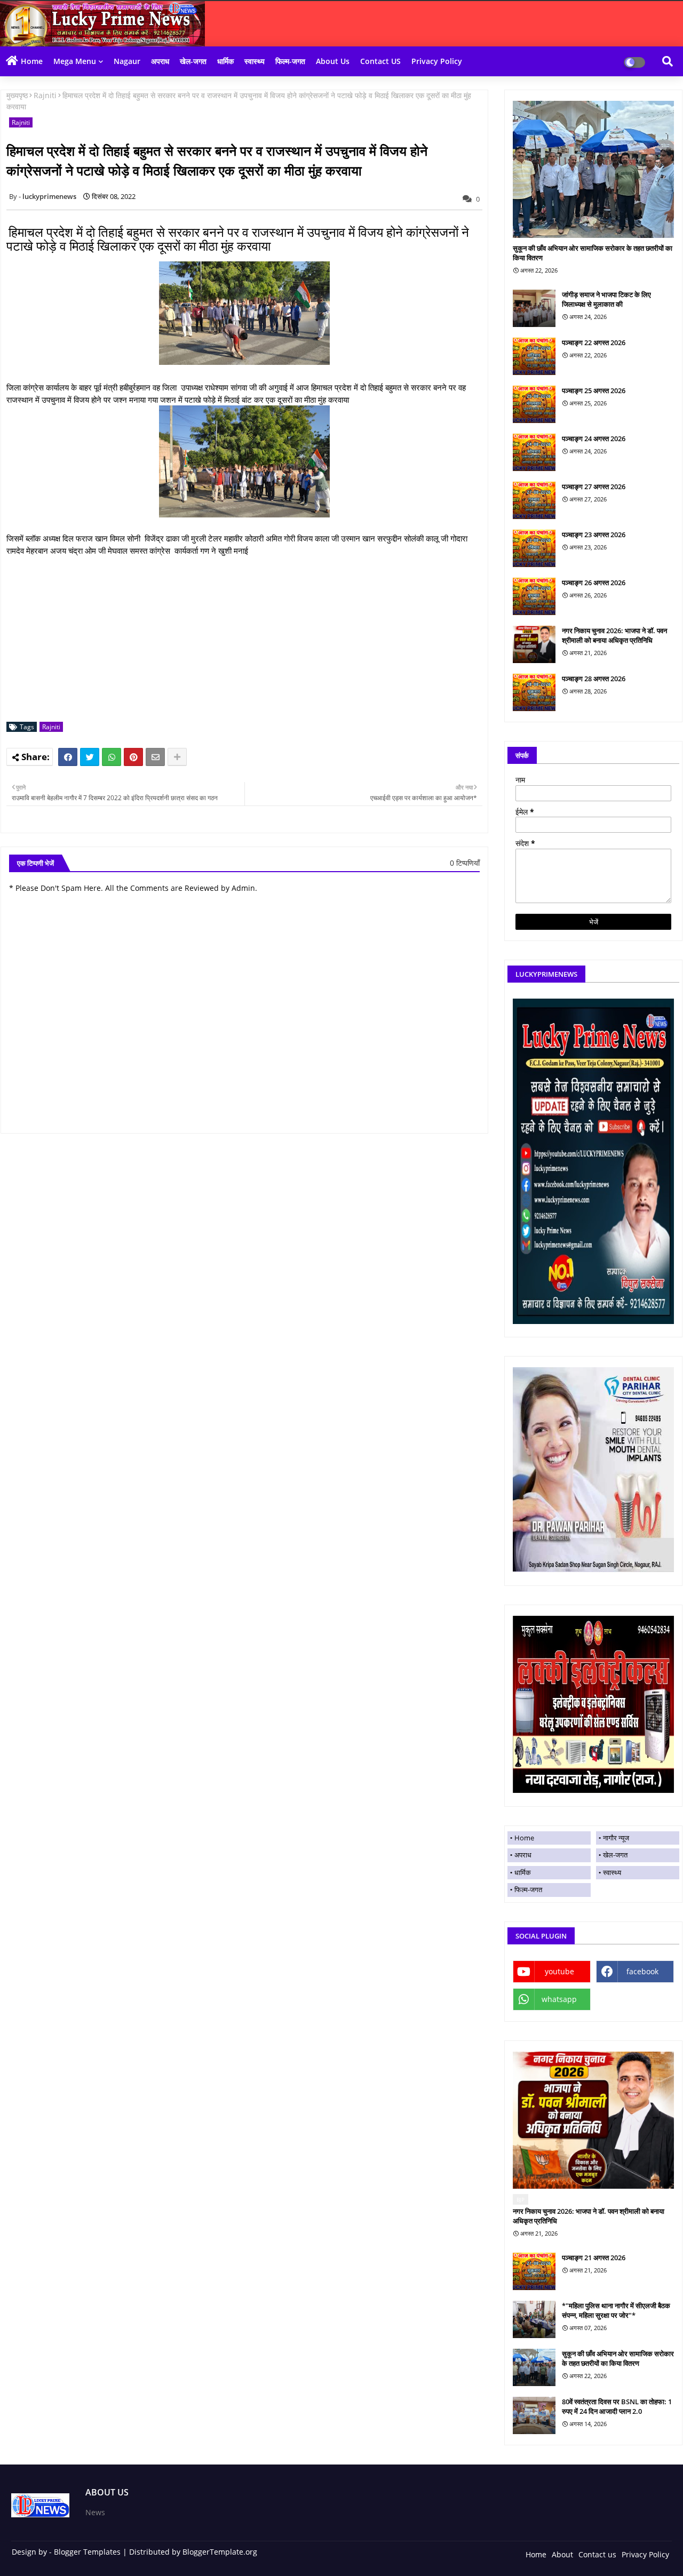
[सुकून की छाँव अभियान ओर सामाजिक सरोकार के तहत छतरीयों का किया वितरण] (593, 169)
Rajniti (45, 95)
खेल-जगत (193, 61)
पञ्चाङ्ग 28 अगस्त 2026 (594, 679)
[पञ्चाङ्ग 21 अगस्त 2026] (534, 2271)
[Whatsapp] (112, 757)
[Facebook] (68, 757)
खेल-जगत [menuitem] (615, 1855)
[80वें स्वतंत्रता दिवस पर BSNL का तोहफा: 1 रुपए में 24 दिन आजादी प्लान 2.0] (534, 2415)
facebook (642, 1971)
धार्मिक (225, 61)
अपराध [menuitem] (523, 1855)
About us (333, 61)
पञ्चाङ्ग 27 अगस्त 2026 (594, 487)
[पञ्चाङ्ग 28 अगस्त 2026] (534, 692)
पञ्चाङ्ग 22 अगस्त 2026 (594, 342)
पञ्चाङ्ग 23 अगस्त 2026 (594, 535)
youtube (559, 1971)
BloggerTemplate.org (220, 2552)
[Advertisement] (250, 639)
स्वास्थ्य (255, 61)
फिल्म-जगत (290, 61)
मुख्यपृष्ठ (17, 95)
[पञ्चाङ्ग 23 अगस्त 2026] (534, 548)
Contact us (597, 2554)
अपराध (160, 61)
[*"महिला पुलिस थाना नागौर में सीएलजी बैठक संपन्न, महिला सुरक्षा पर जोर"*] (534, 2319)
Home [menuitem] (524, 1838)
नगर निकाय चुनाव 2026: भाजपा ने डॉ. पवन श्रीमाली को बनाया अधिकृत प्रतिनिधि (614, 635)
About (562, 2554)
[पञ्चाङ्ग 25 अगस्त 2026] (534, 404)
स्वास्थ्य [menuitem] (612, 1872)
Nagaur (127, 61)
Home (32, 61)
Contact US (380, 61)
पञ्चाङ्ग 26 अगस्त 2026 (594, 583)
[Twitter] (90, 757)
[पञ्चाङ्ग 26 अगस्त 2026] (534, 596)
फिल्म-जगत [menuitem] (528, 1889)
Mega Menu (75, 61)
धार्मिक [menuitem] (523, 1872)
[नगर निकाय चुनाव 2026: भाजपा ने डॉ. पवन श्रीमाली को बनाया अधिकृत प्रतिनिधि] (534, 644)
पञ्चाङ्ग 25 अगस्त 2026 (594, 390)
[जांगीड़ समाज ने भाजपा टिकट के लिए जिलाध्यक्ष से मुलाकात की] (534, 308)
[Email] (155, 757)
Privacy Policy (437, 61)
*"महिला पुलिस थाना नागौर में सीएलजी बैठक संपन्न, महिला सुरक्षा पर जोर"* (616, 2310)
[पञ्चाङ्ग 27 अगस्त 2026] (534, 500)
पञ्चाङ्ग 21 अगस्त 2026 (594, 2258)
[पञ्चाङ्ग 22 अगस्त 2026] (534, 356)
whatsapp (559, 1999)
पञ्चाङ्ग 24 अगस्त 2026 (594, 438)
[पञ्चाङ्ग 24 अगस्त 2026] (534, 452)
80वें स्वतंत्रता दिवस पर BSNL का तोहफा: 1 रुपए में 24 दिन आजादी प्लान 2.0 (617, 2406)
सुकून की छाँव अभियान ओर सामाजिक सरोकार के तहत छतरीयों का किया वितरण (593, 253)
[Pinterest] (133, 757)
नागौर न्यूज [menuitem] (616, 1838)
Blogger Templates (87, 2552)
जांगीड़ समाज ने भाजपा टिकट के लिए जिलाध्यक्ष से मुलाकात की (606, 299)
